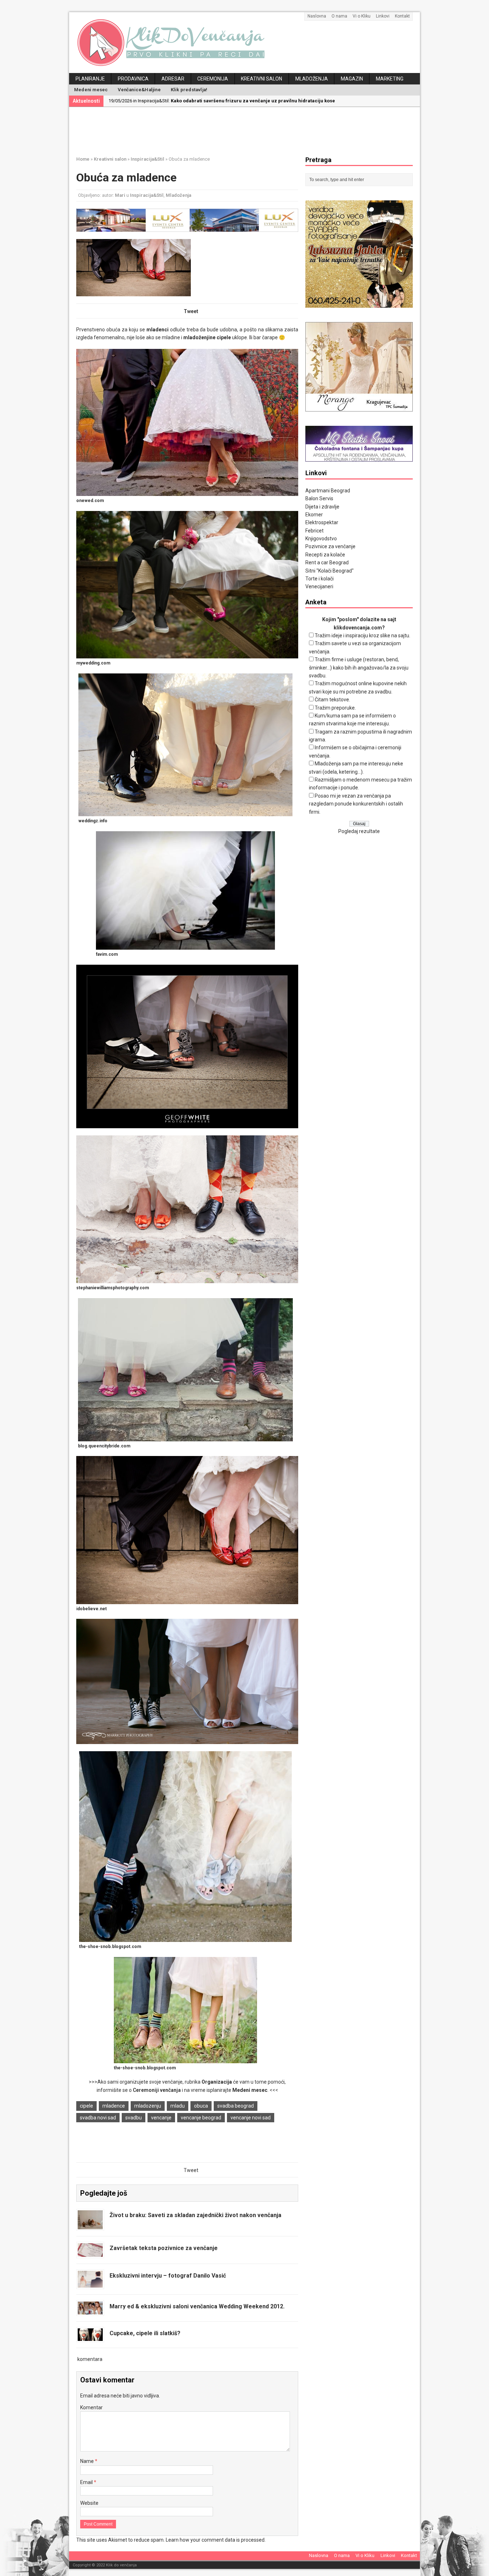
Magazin (352, 79)
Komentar (91, 2407)
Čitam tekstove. (332, 700)
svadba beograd (236, 2106)
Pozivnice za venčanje (330, 546)
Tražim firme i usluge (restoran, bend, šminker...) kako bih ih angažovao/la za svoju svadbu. (359, 668)
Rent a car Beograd (327, 563)
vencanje (161, 2118)
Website (89, 2503)
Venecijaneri (319, 586)
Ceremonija (213, 79)
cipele (86, 2106)
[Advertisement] (250, 130)
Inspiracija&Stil (147, 195)
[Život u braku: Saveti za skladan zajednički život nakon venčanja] (90, 2225)
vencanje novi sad (251, 2118)
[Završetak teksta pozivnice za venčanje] (90, 2253)
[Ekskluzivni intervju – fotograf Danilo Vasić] (90, 2284)
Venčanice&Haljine (139, 90)
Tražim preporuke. (335, 708)
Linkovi (383, 16)
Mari (120, 195)
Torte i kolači (319, 579)
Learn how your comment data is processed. (216, 2540)
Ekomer (314, 515)
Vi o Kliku (362, 16)
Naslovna (317, 16)
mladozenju (148, 2106)
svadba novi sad (98, 2118)
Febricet (314, 531)
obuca (201, 2106)
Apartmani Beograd (328, 491)
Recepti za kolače (325, 555)
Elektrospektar (322, 522)
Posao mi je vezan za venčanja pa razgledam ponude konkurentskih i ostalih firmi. (356, 804)
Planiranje (90, 79)
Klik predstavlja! (189, 90)
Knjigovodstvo (321, 539)
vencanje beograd (201, 2118)
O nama (339, 16)
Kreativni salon (262, 79)
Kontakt (402, 16)
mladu (178, 2106)
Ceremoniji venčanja (157, 2090)
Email (87, 2482)
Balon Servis (319, 498)
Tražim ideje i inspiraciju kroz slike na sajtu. (362, 636)
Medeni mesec (91, 90)
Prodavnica (133, 79)
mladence (114, 2106)
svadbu (134, 2118)
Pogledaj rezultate (359, 831)
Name (88, 2461)
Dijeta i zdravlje (322, 507)
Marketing (390, 79)
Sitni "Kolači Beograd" (330, 571)
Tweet (191, 311)
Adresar (173, 79)
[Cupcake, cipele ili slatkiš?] (90, 2337)
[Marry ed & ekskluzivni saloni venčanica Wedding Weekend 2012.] (90, 2310)
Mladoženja (312, 79)
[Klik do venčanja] (245, 43)
